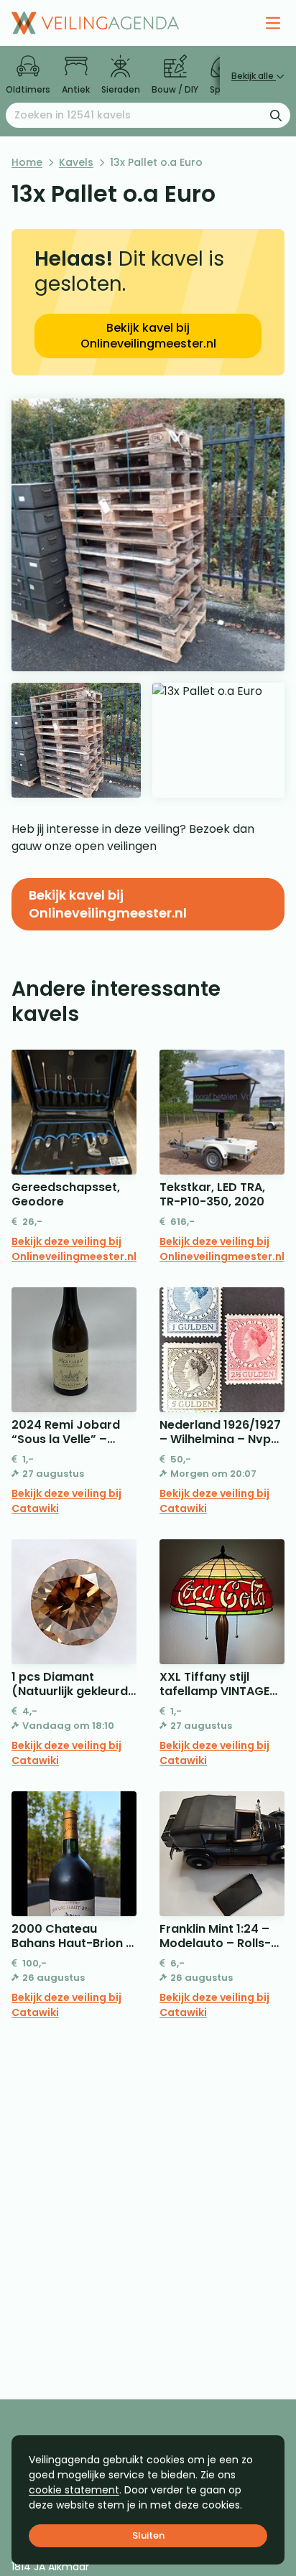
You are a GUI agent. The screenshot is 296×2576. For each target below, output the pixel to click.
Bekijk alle (254, 76)
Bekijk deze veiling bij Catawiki (66, 1501)
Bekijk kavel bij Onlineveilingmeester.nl (148, 336)
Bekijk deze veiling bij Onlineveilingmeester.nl (74, 1249)
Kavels (76, 162)
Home (27, 162)
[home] (95, 23)
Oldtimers (28, 89)
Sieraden (121, 89)
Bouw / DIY (175, 89)
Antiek (76, 89)
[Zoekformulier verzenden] (276, 115)
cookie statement (74, 2490)
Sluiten (148, 2535)
